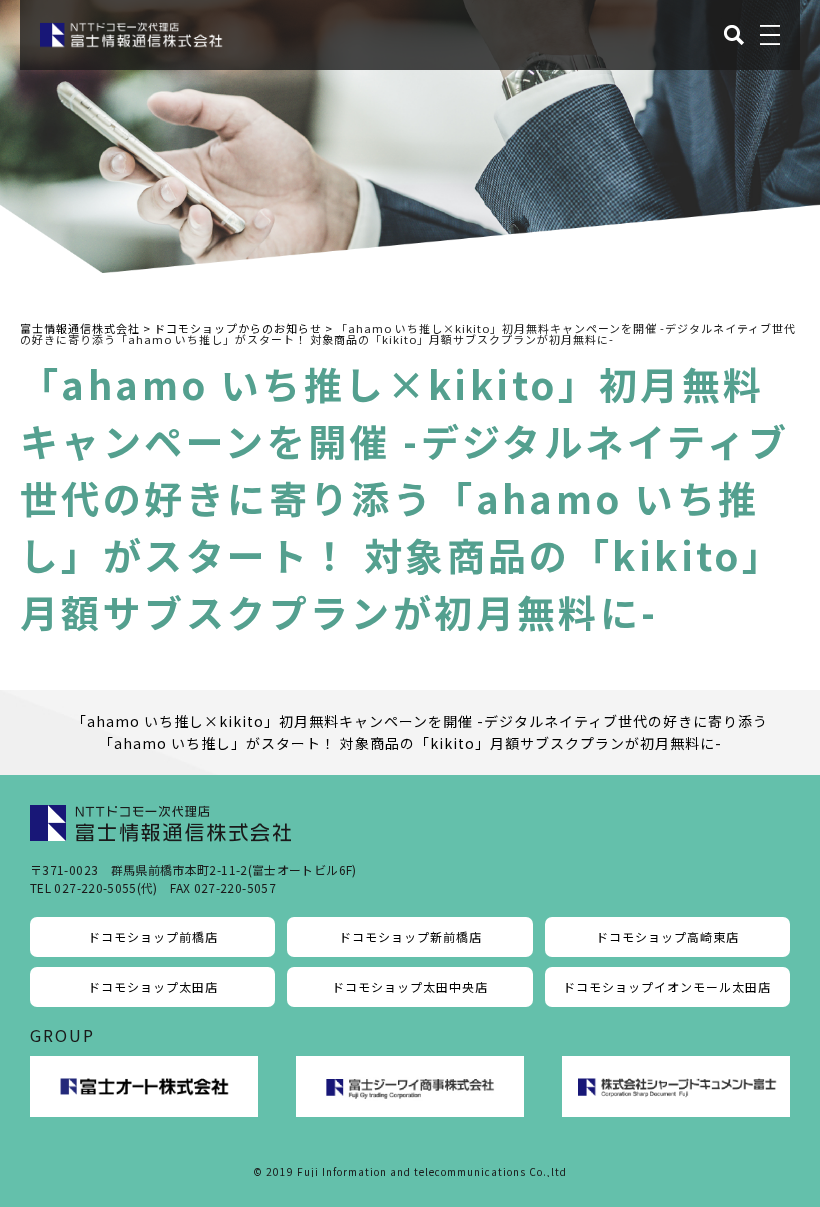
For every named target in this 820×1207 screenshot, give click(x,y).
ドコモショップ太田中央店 (410, 986)
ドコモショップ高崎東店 (667, 936)
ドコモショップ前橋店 (153, 936)
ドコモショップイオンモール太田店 (667, 986)
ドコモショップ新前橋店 (410, 936)
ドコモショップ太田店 (153, 986)
